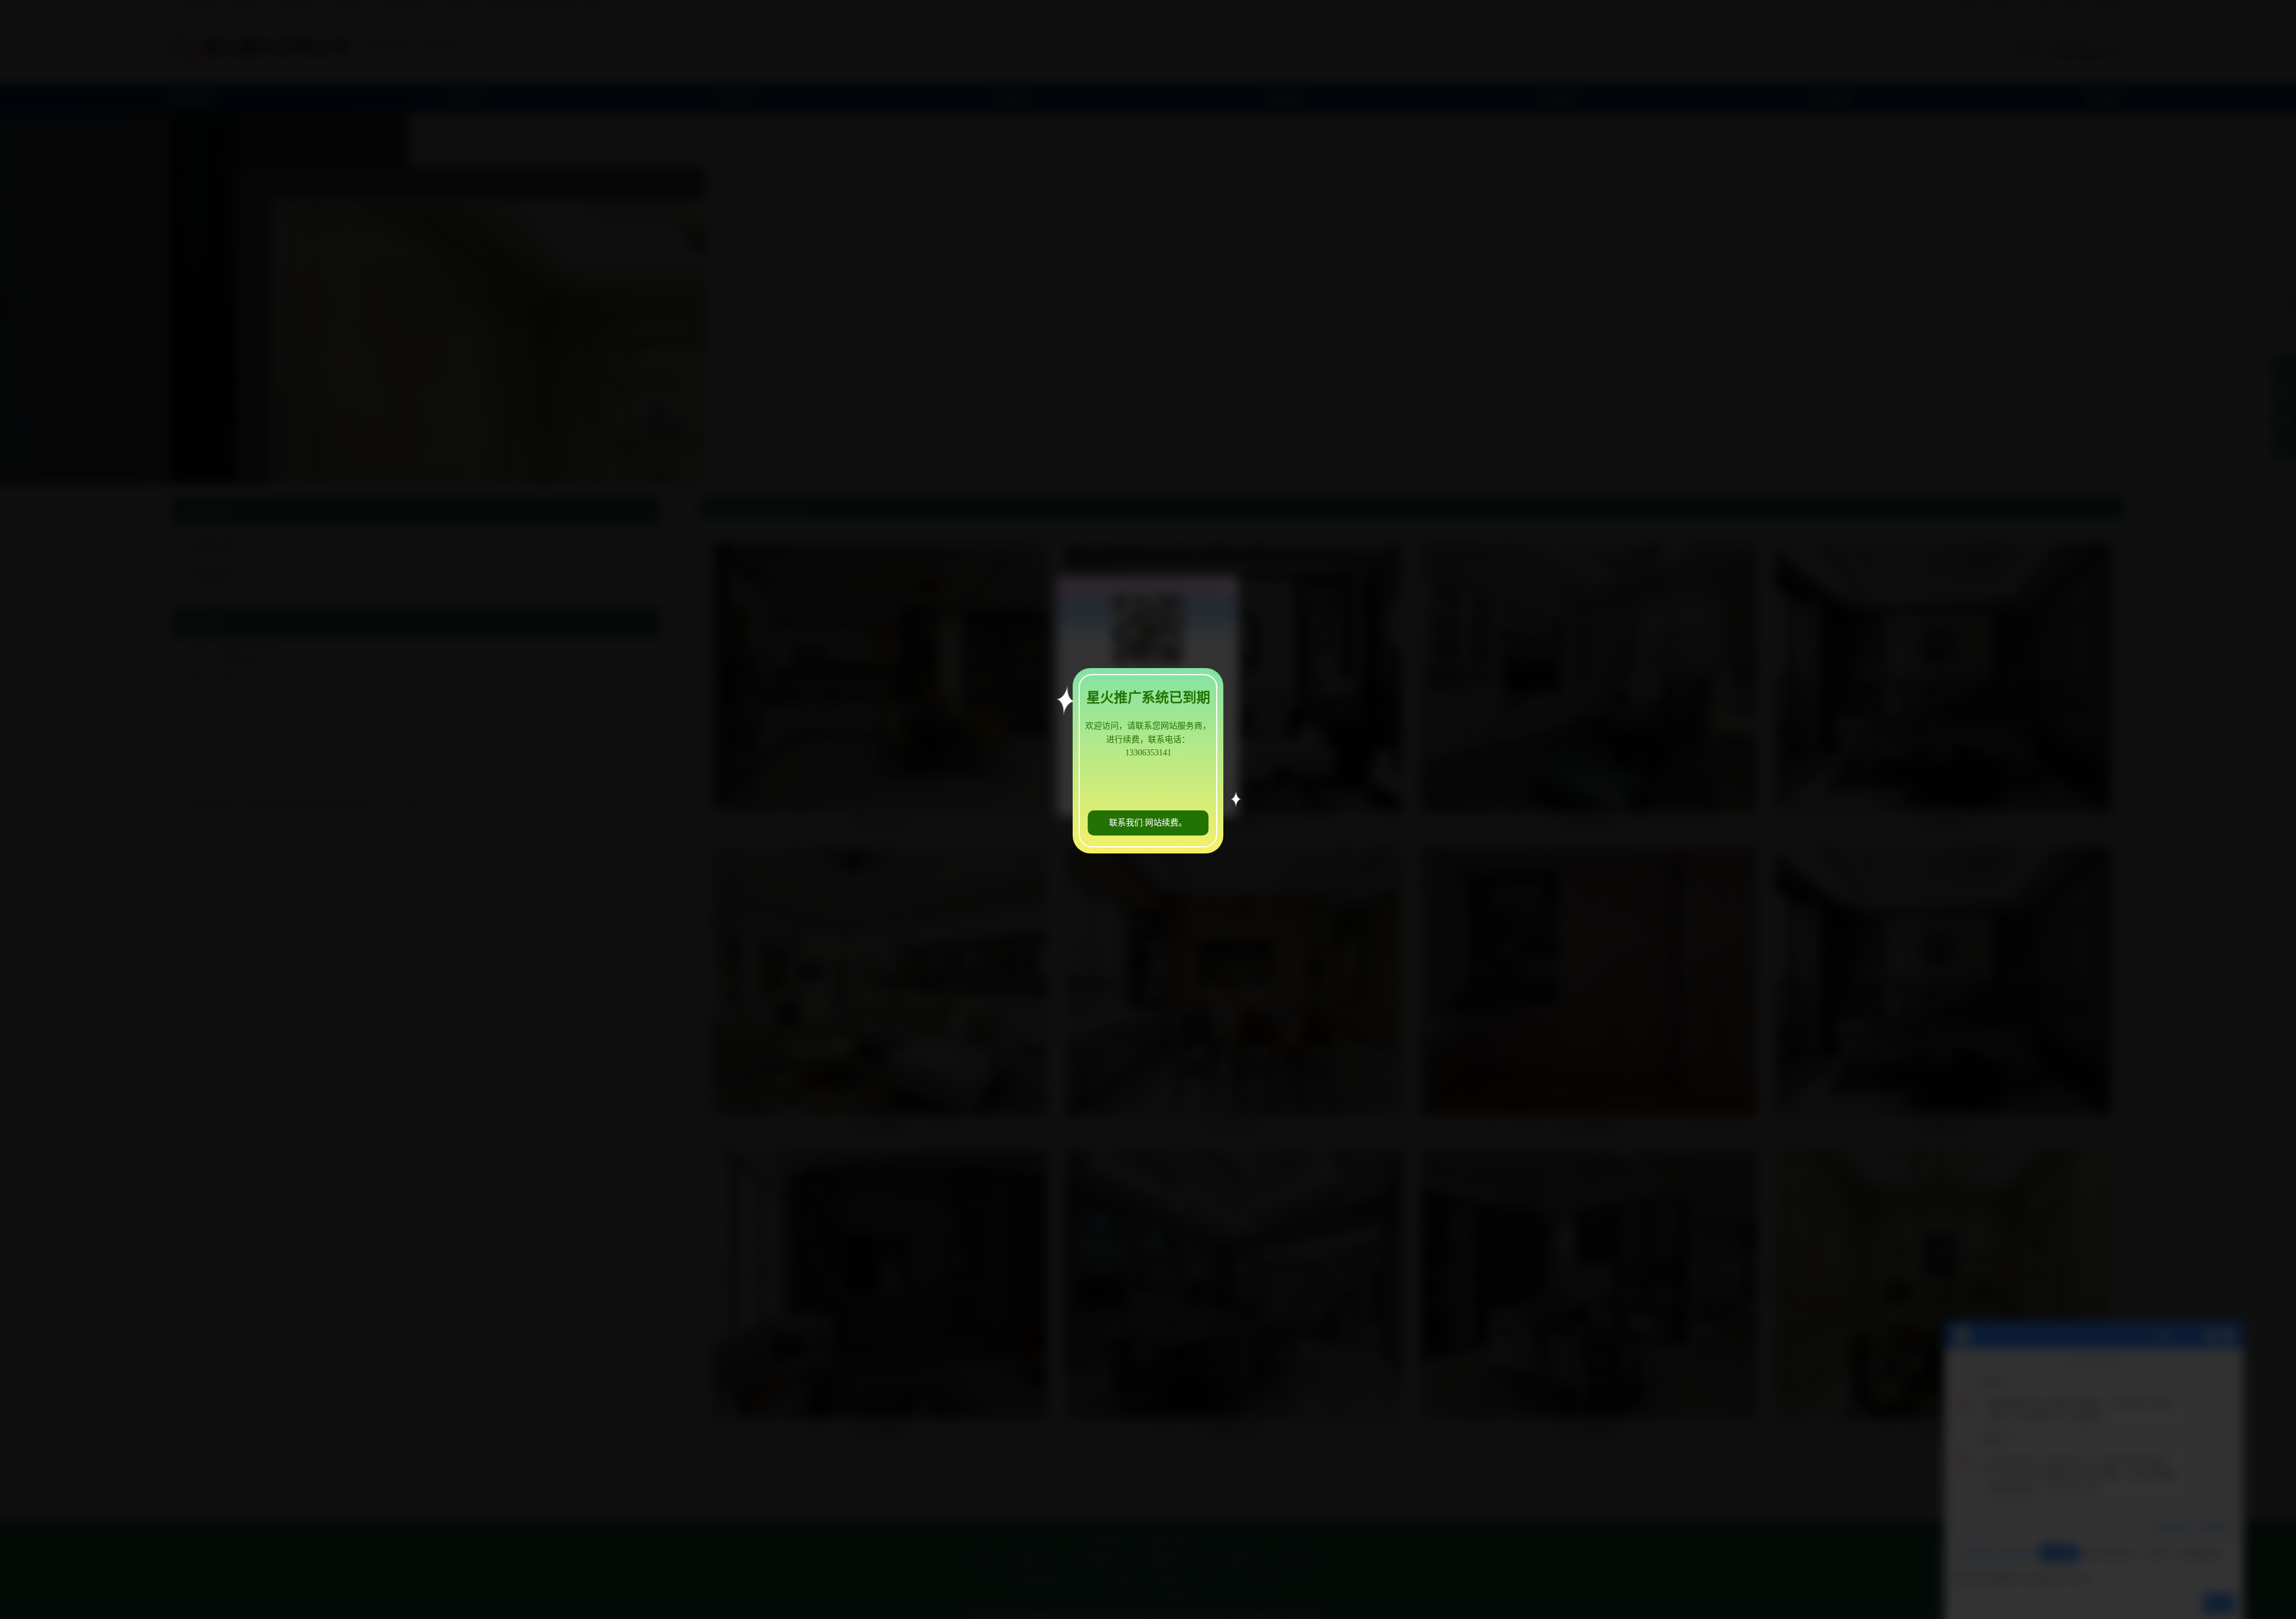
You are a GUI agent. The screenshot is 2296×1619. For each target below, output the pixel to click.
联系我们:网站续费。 (1148, 823)
